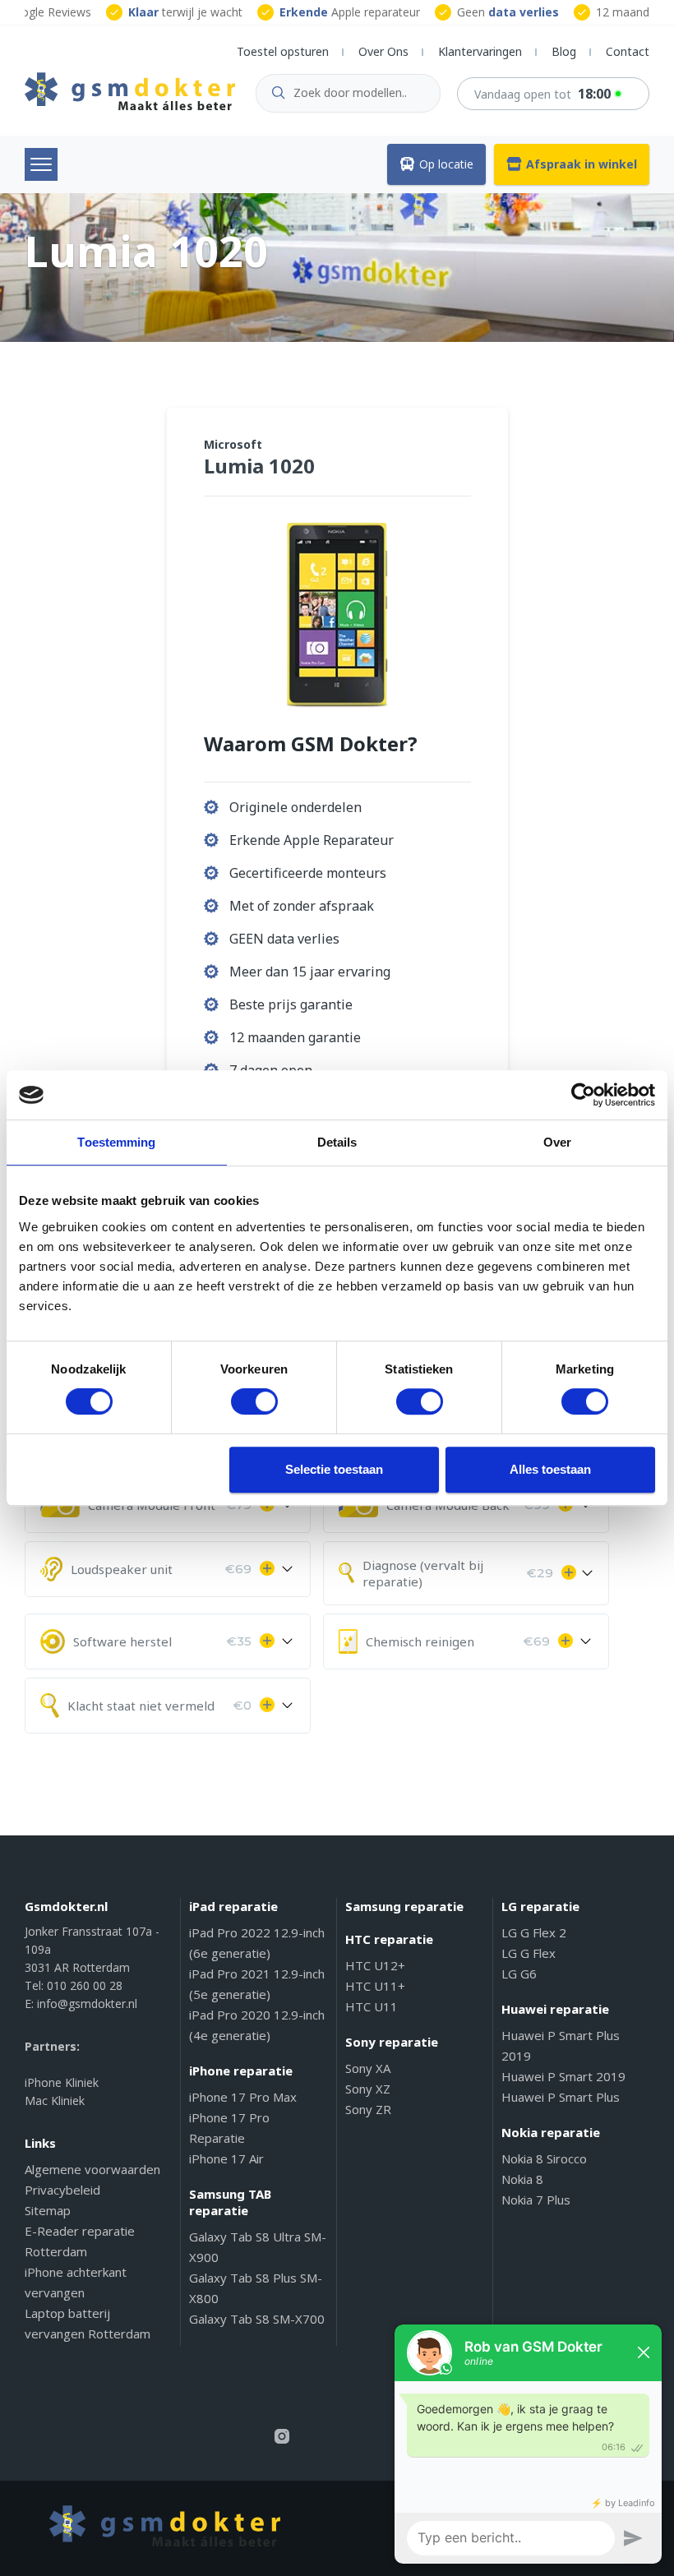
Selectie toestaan (334, 1469)
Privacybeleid (62, 2190)
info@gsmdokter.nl (87, 2004)
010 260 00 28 (85, 1985)
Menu (41, 164)
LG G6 (519, 1974)
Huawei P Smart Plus (561, 2097)
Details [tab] (337, 1142)
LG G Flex (529, 1953)
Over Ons (383, 51)
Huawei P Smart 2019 (563, 2076)
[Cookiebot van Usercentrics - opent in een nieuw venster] (583, 1095)
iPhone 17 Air (226, 2158)
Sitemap (48, 2210)
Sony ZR (368, 2109)
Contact (628, 51)
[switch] (254, 1401)
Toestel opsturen (283, 51)
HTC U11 (372, 2006)
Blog (564, 51)
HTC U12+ (375, 1965)
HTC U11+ (375, 1986)
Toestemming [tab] (116, 1142)
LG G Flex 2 (534, 1932)
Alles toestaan (550, 1469)
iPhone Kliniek (62, 2082)
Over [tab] (557, 1142)
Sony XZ (368, 2089)
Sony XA (368, 2068)
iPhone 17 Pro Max (243, 2097)
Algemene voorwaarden (92, 2169)
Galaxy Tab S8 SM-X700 (257, 2319)
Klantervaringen (480, 51)
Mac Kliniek (55, 2101)
